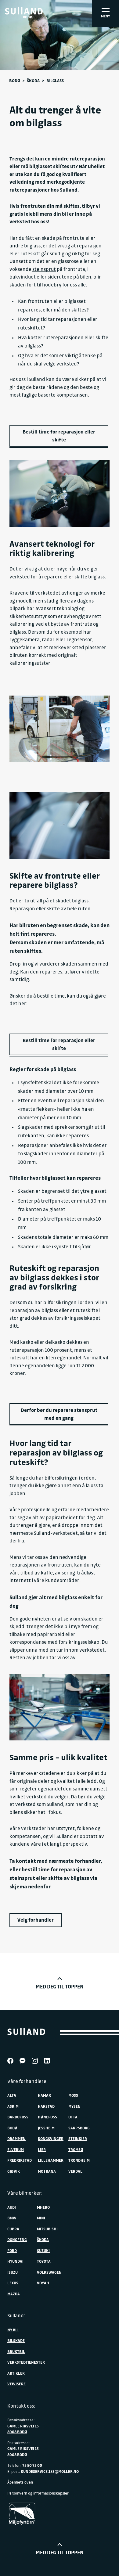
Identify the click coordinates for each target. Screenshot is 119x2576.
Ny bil (13, 2330)
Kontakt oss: (21, 2406)
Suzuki (43, 2250)
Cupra (13, 2229)
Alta (12, 2095)
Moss (73, 2095)
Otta (73, 2117)
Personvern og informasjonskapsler (38, 2493)
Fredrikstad (20, 2160)
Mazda (14, 2294)
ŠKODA (43, 2240)
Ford (12, 2250)
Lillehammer (51, 2160)
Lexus (13, 2283)
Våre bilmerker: (25, 2193)
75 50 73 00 (32, 2465)
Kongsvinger (51, 2139)
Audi (12, 2207)
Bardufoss (18, 2117)
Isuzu (13, 2272)
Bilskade (16, 2340)
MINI (41, 2218)
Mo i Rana (47, 2171)
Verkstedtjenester (26, 2362)
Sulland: (16, 2315)
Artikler (16, 2373)
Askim (13, 2106)
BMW (12, 2218)
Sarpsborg (79, 2128)
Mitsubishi (47, 2229)
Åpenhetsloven (20, 2482)
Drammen (16, 2139)
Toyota (44, 2261)
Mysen (74, 2106)
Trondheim (79, 2160)
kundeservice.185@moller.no (50, 2471)
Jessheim (46, 2128)
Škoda (33, 80)
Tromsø (76, 2150)
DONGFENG (17, 2240)
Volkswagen (49, 2272)
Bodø (15, 80)
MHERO (43, 2207)
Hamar (44, 2095)
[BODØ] (24, 11)
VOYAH (43, 2283)
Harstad (46, 2106)
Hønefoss (47, 2117)
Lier (42, 2150)
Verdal (75, 2171)
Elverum (16, 2150)
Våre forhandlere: (27, 2081)
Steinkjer (78, 2139)
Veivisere (16, 2384)
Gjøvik (14, 2171)
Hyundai (15, 2261)
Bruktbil (16, 2351)
